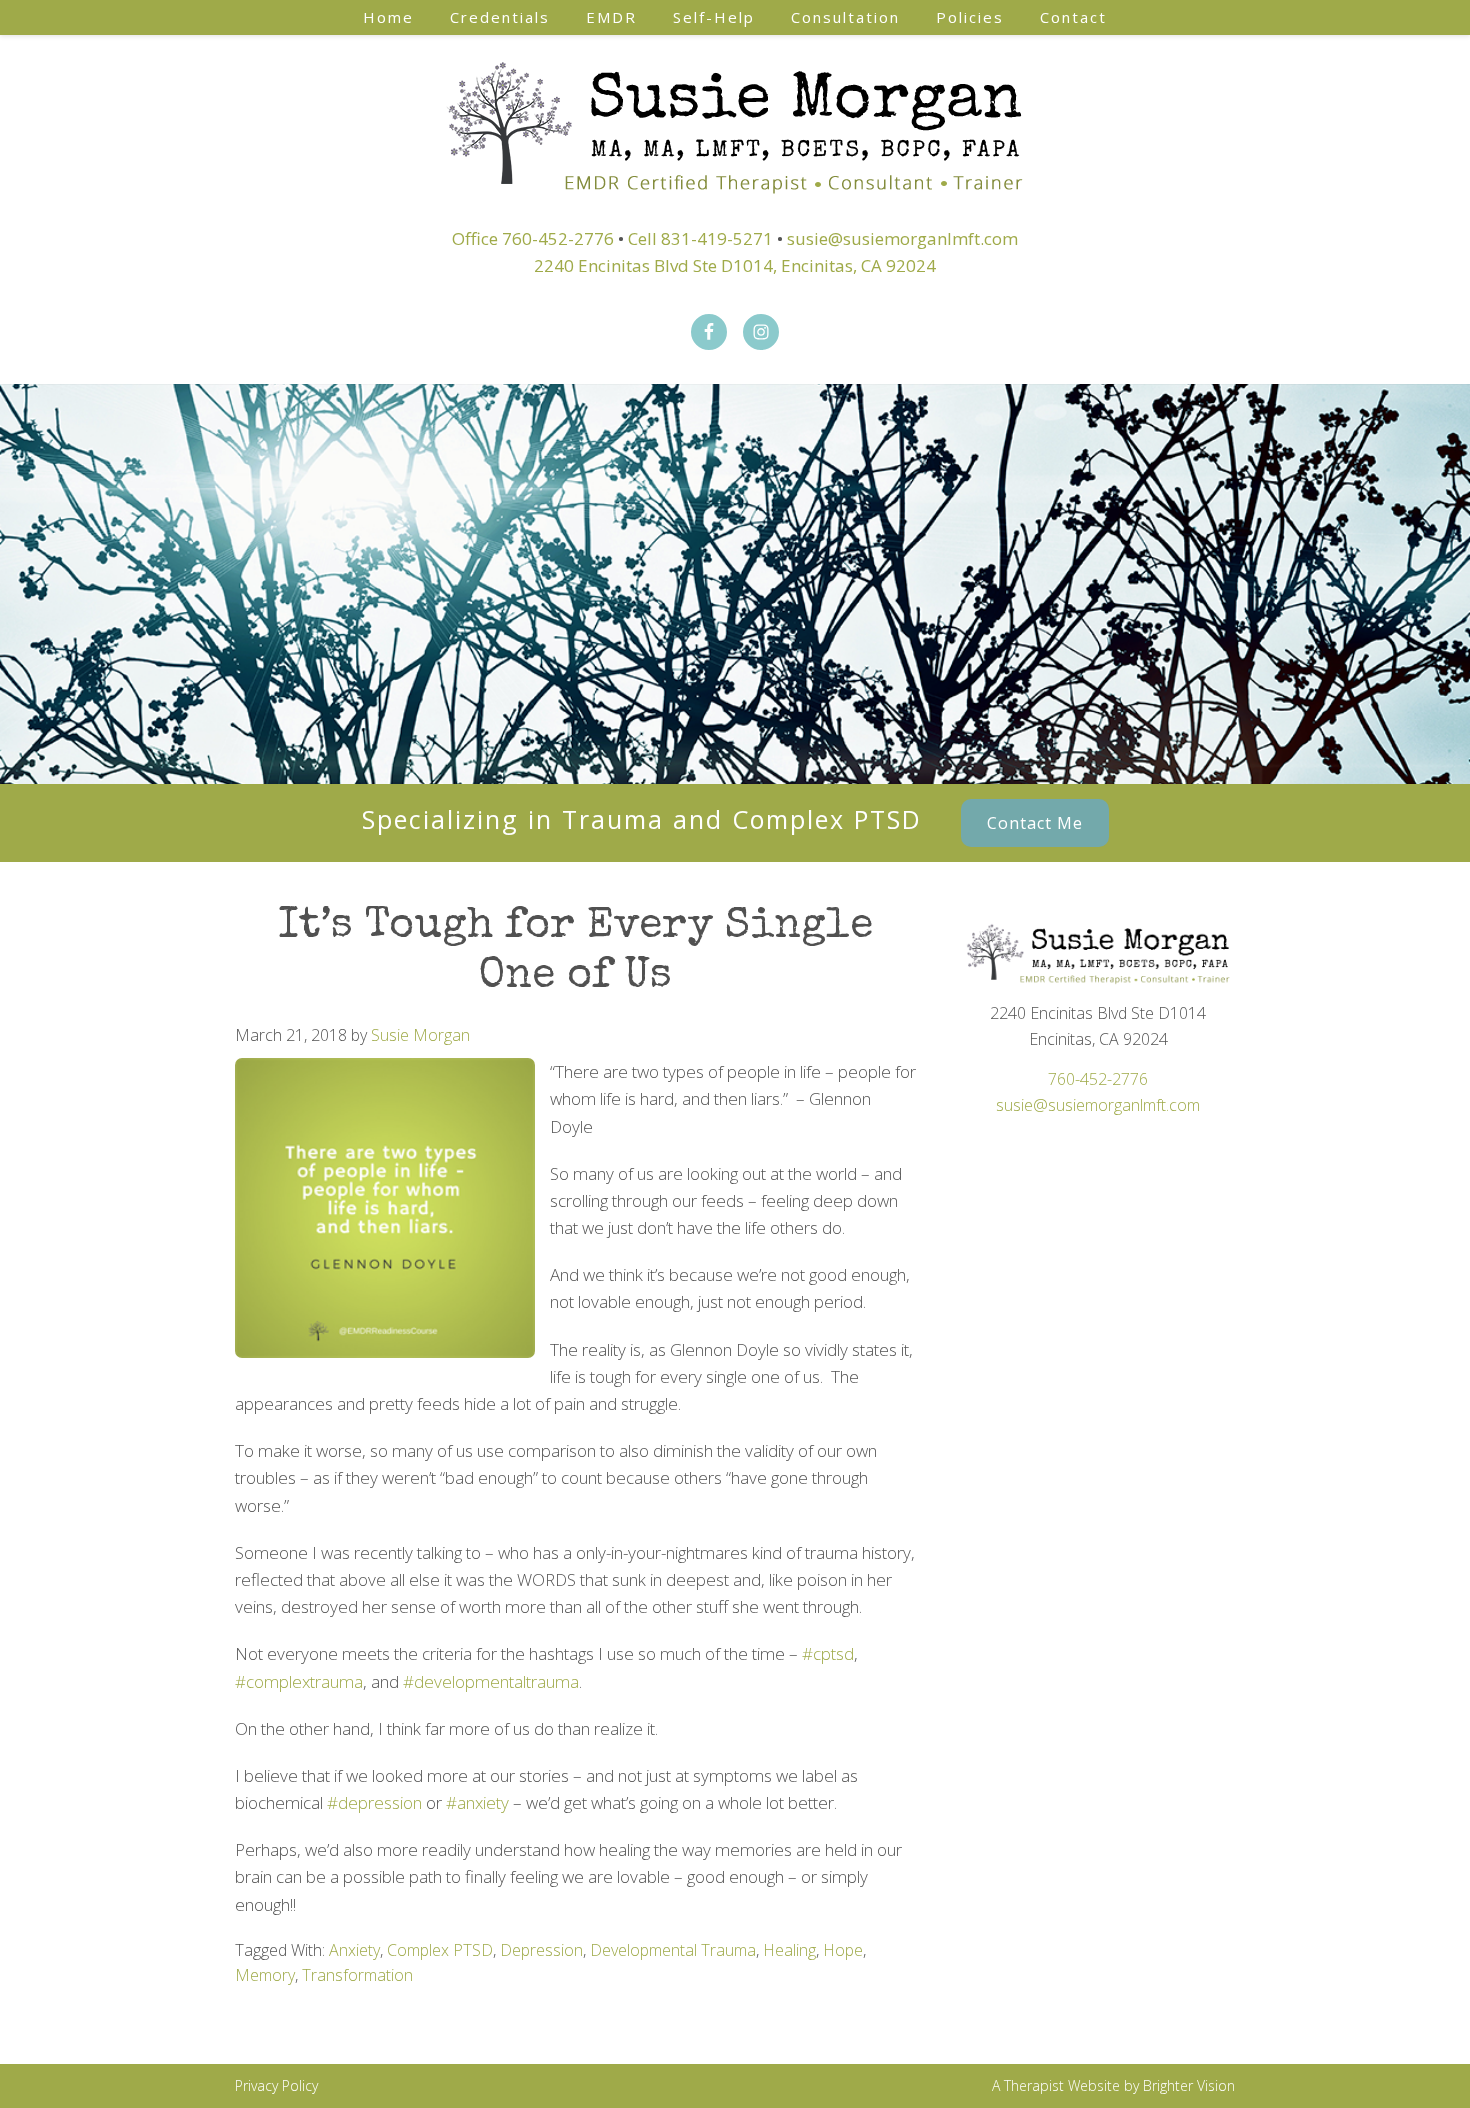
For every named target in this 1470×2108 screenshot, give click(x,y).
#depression (374, 1802)
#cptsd (828, 1653)
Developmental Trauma (673, 1950)
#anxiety (477, 1802)
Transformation (357, 1975)
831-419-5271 (717, 238)
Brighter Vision (1189, 2085)
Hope (843, 1950)
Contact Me (1035, 823)
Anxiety (354, 1950)
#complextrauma (299, 1681)
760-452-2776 (558, 238)
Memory (265, 1975)
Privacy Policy (276, 2085)
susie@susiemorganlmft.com (902, 238)
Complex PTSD (440, 1950)
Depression (541, 1950)
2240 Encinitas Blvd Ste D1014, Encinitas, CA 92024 (735, 265)
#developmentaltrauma (491, 1681)
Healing (789, 1950)
